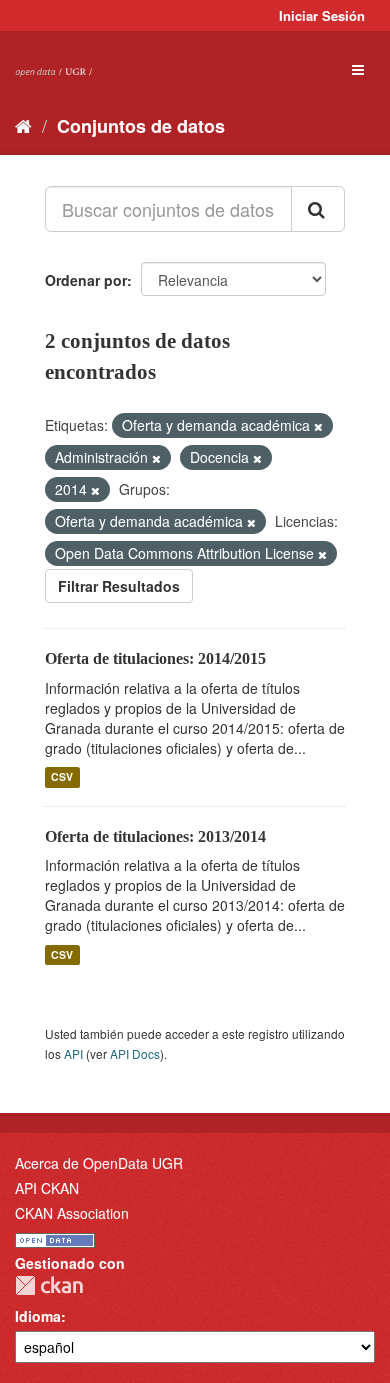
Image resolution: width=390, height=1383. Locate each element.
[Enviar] (318, 209)
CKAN (49, 1285)
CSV (62, 777)
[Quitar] (318, 426)
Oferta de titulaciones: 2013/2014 (155, 836)
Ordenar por (86, 280)
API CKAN (47, 1188)
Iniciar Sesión (322, 15)
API (73, 1053)
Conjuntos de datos (141, 126)
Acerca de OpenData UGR (99, 1163)
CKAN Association (72, 1213)
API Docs (135, 1053)
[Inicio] (23, 125)
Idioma (38, 1316)
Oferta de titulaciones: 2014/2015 (155, 658)
